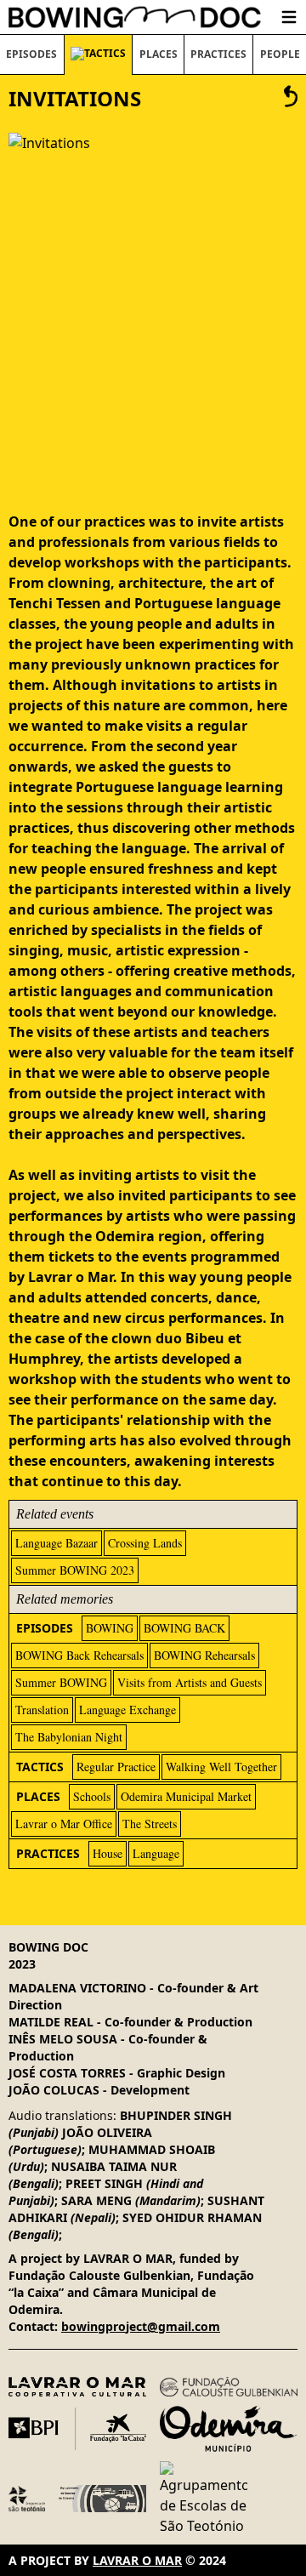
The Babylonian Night (69, 1737)
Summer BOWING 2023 (75, 1570)
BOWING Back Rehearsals (79, 1655)
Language (156, 1853)
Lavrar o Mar (137, 2560)
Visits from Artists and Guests (190, 1682)
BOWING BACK (184, 1628)
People (280, 54)
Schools (92, 1796)
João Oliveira (107, 2132)
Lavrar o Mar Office (64, 1824)
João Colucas (54, 2090)
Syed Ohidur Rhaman (192, 2217)
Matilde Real (51, 2022)
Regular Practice (116, 1767)
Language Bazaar (57, 1543)
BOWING (110, 1628)
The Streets (150, 1824)
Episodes (31, 54)
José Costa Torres (67, 2073)
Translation (42, 1710)
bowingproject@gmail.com (141, 2326)
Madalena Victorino (77, 1988)
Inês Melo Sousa (63, 2039)
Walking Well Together (221, 1767)
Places (159, 54)
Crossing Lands (145, 1543)
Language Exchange (127, 1710)
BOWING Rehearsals (204, 1655)
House (108, 1853)
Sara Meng (96, 2200)
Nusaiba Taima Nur (114, 2166)
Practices (218, 54)
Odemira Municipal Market (186, 1796)
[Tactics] (291, 99)
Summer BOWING (61, 1682)
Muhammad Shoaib (152, 2149)
